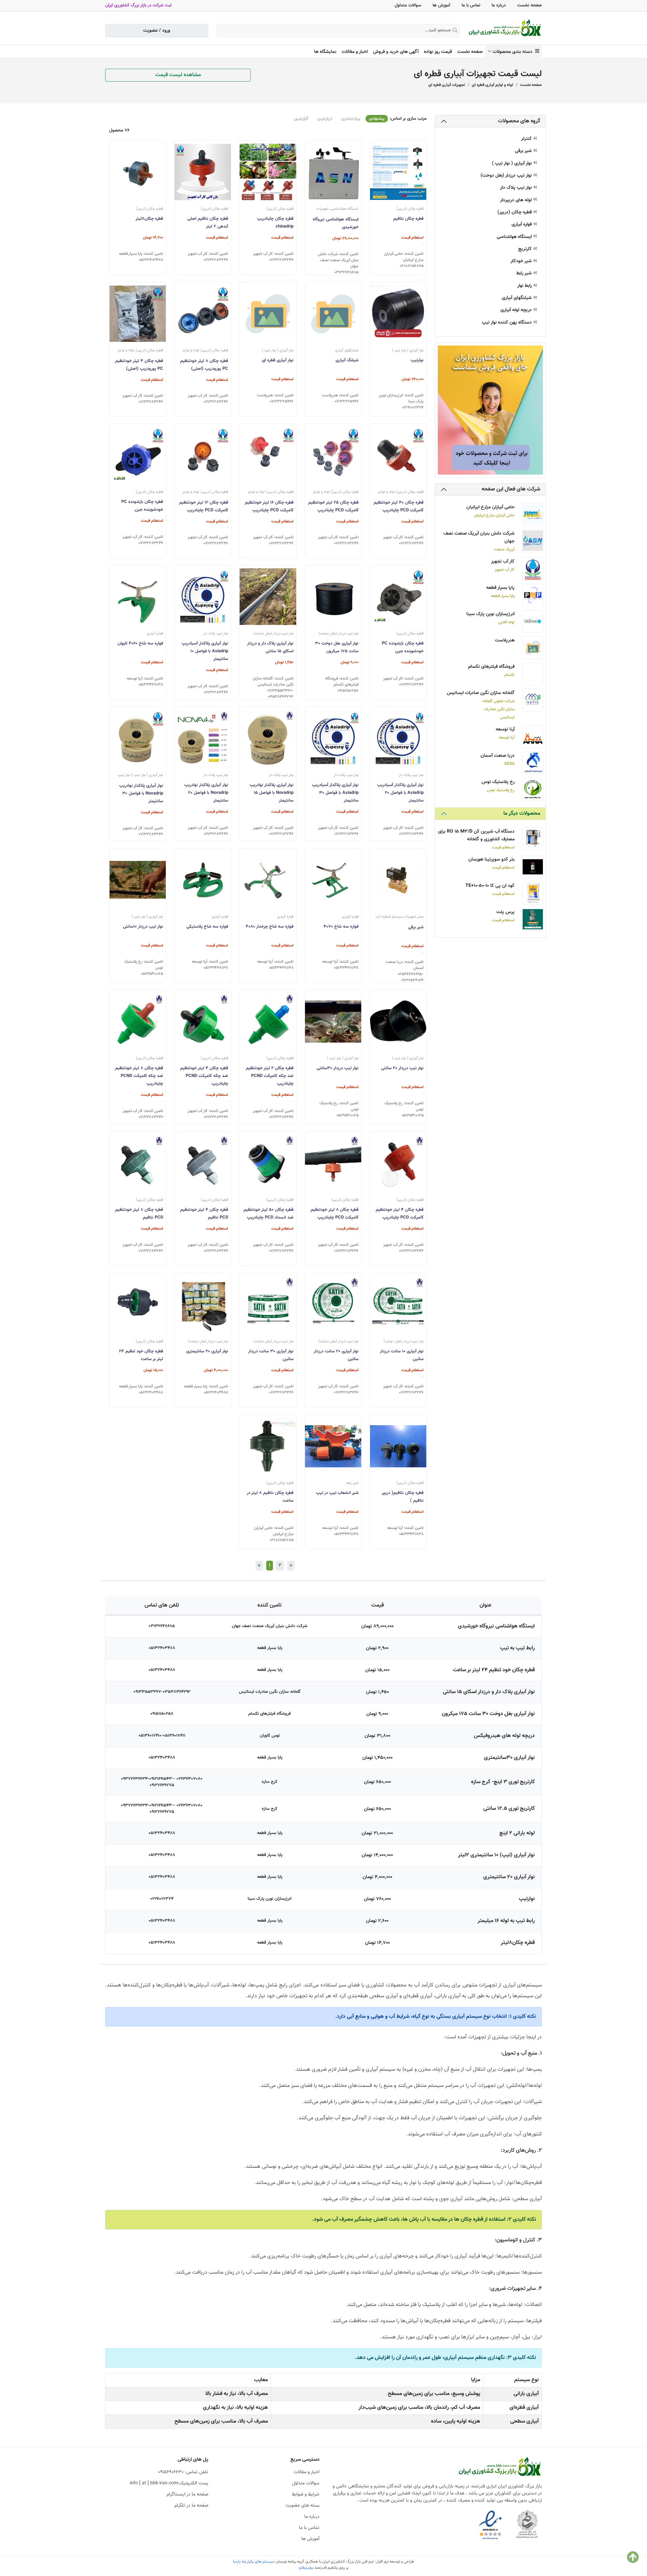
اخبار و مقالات (355, 52)
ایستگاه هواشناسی (515, 237)
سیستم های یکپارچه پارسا (254, 2562)
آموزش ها (441, 5)
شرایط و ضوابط (306, 2494)
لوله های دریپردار (517, 200)
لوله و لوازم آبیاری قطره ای (492, 85)
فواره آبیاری (522, 225)
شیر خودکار (522, 261)
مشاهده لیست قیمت (178, 75)
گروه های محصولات (519, 121)
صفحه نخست (530, 5)
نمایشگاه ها (325, 52)
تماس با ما (471, 5)
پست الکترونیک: (169, 2483)
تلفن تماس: (183, 2472)
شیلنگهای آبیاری (517, 298)
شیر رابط (525, 274)
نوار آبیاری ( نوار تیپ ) (513, 164)
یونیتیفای (306, 2568)
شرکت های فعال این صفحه (511, 489)
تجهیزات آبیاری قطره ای (447, 85)
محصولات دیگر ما (522, 814)
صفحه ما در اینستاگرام (187, 2494)
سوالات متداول (408, 5)
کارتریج (526, 249)
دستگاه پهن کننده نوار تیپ (507, 323)
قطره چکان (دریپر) (515, 213)
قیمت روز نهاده (438, 52)
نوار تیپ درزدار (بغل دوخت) (507, 176)
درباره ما (499, 5)
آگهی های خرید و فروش (396, 52)
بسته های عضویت (302, 2506)
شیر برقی (524, 151)
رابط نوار (525, 286)
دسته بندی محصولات (514, 52)
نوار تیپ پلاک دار (517, 188)
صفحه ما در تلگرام (191, 2506)
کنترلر (527, 139)
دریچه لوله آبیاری (517, 310)
